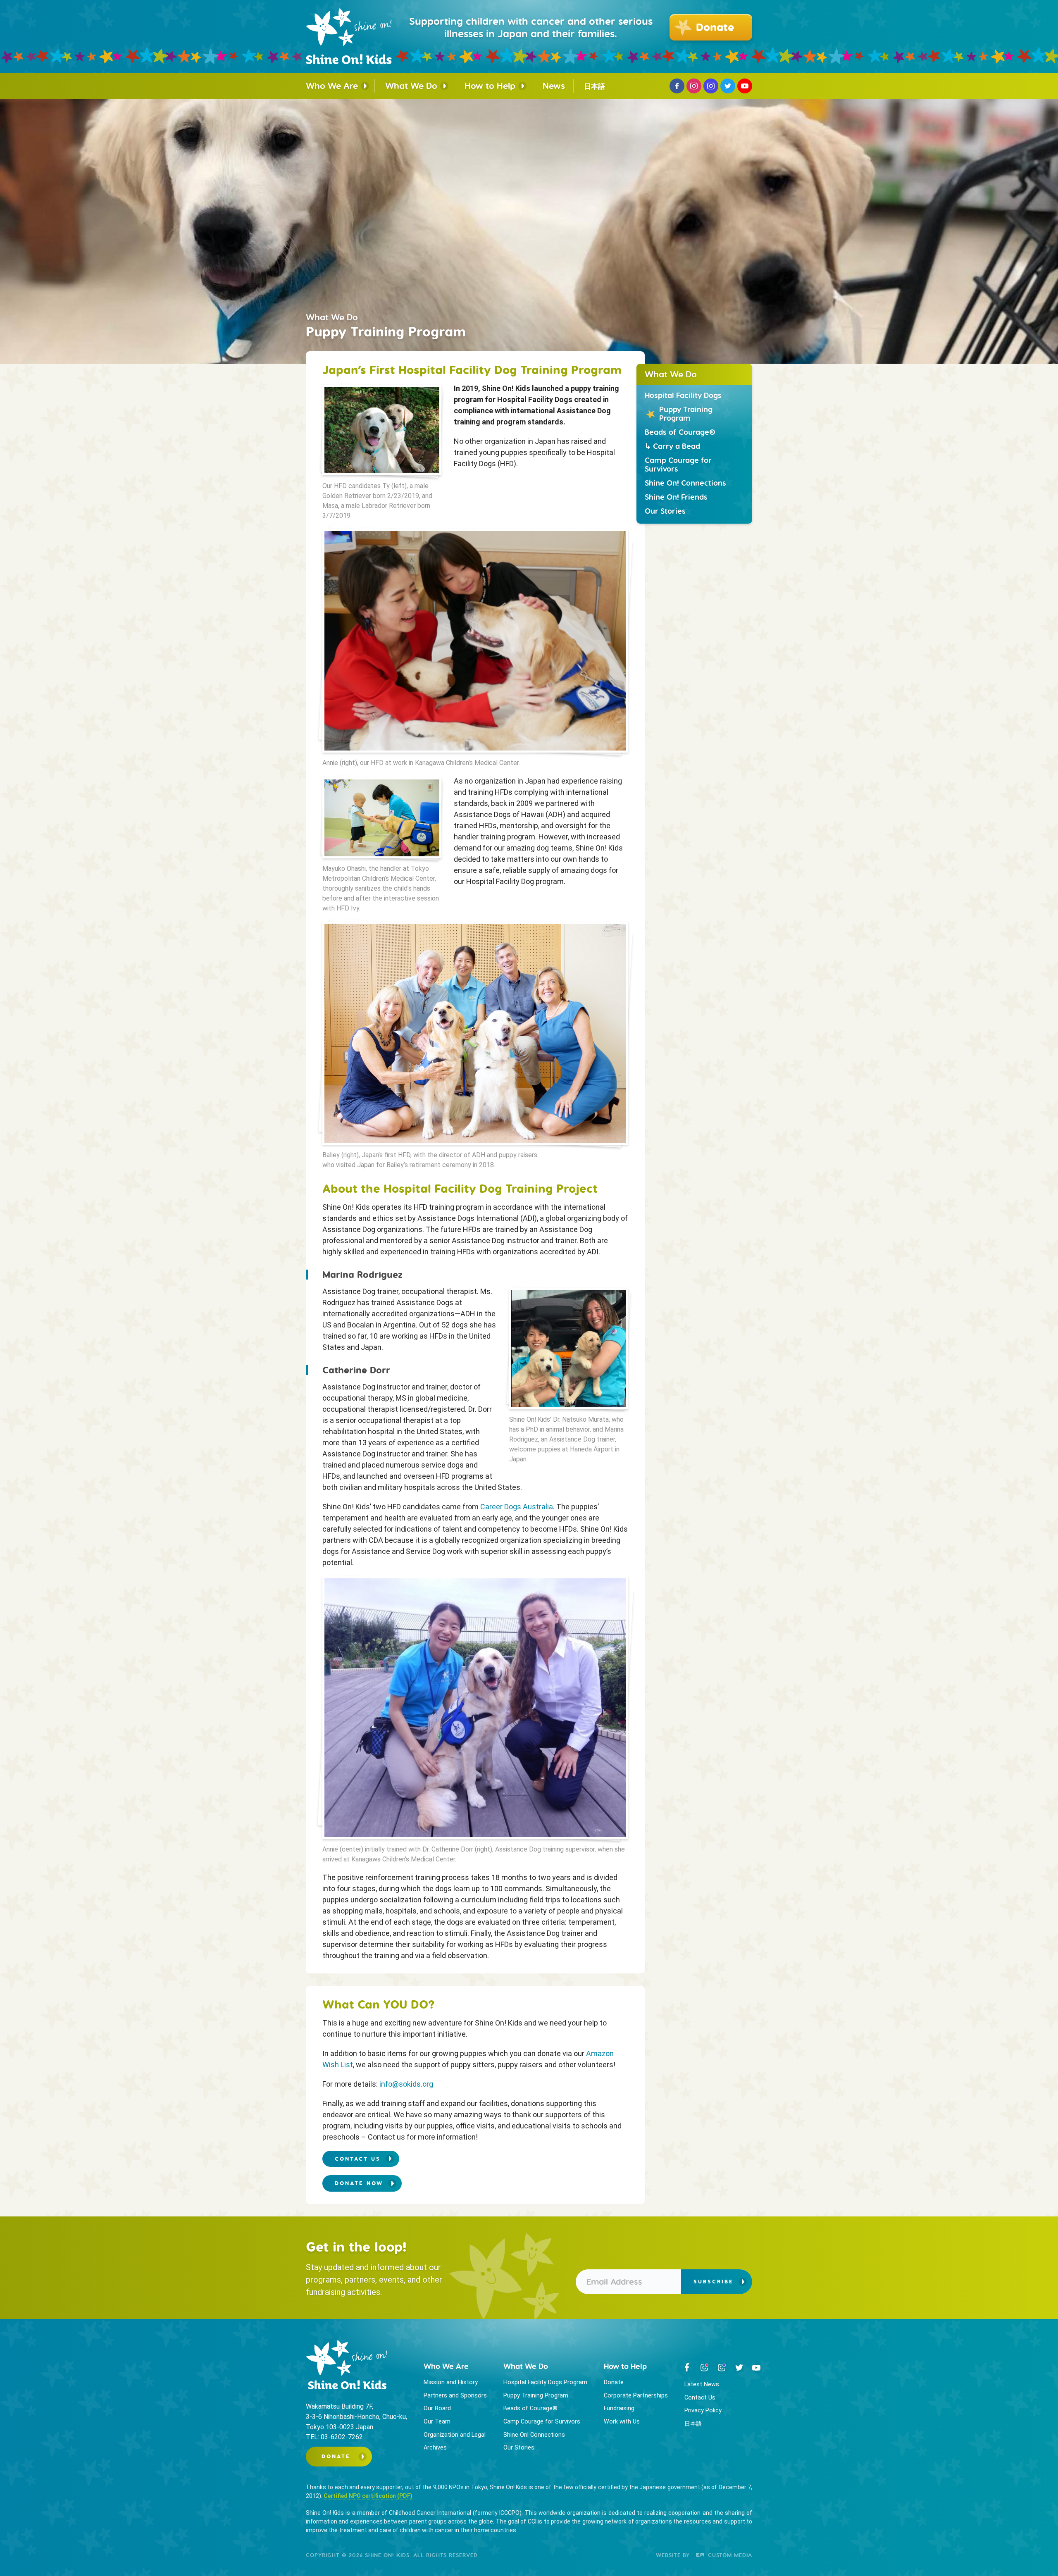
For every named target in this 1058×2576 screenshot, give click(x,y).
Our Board (437, 2408)
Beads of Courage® (680, 432)
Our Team (437, 2422)
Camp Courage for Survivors (678, 465)
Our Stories (665, 511)
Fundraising (619, 2408)
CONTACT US (358, 2159)
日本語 (595, 86)
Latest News (702, 2384)
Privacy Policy (703, 2410)
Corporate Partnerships (636, 2396)
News (554, 86)
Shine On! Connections (685, 483)
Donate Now (359, 2183)
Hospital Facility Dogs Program (545, 2382)
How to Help (490, 86)
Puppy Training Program (686, 414)
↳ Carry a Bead (672, 446)
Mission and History (451, 2382)
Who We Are (332, 86)
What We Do (411, 86)
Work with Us (622, 2422)
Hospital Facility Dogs (683, 395)
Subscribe (714, 2282)
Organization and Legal (455, 2435)
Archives (435, 2448)
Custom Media (729, 2555)
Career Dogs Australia (517, 1507)
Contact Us (700, 2398)
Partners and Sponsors (455, 2396)
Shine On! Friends (676, 497)
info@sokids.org (406, 2084)
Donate (336, 2456)
